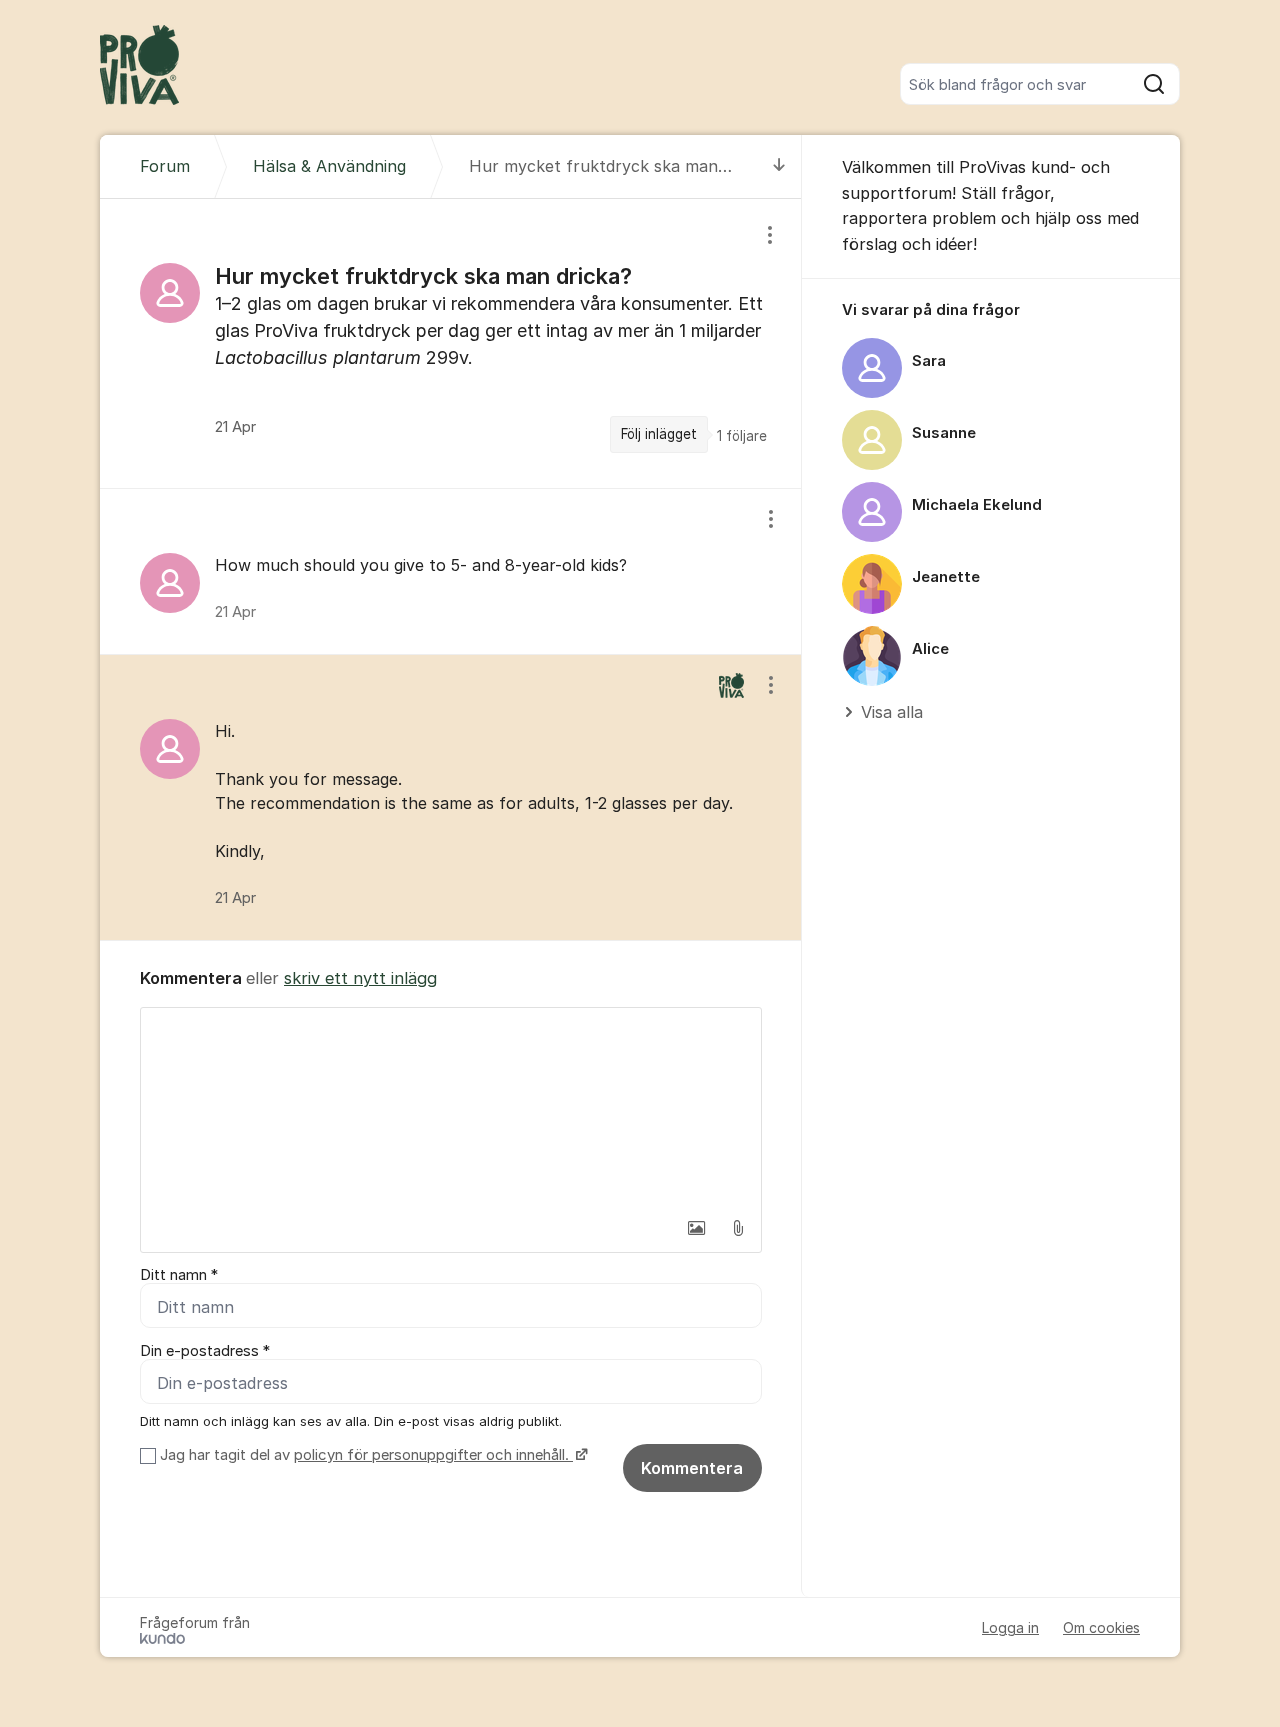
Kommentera (692, 1468)
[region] (451, 343)
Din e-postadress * (205, 1351)
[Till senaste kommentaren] (779, 166)
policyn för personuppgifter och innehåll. (433, 1455)
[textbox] (451, 1108)
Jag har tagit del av (364, 1455)
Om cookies (1101, 1627)
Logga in (1010, 1627)
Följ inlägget (659, 434)
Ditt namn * (179, 1275)
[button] (696, 1228)
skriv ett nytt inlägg (360, 978)
